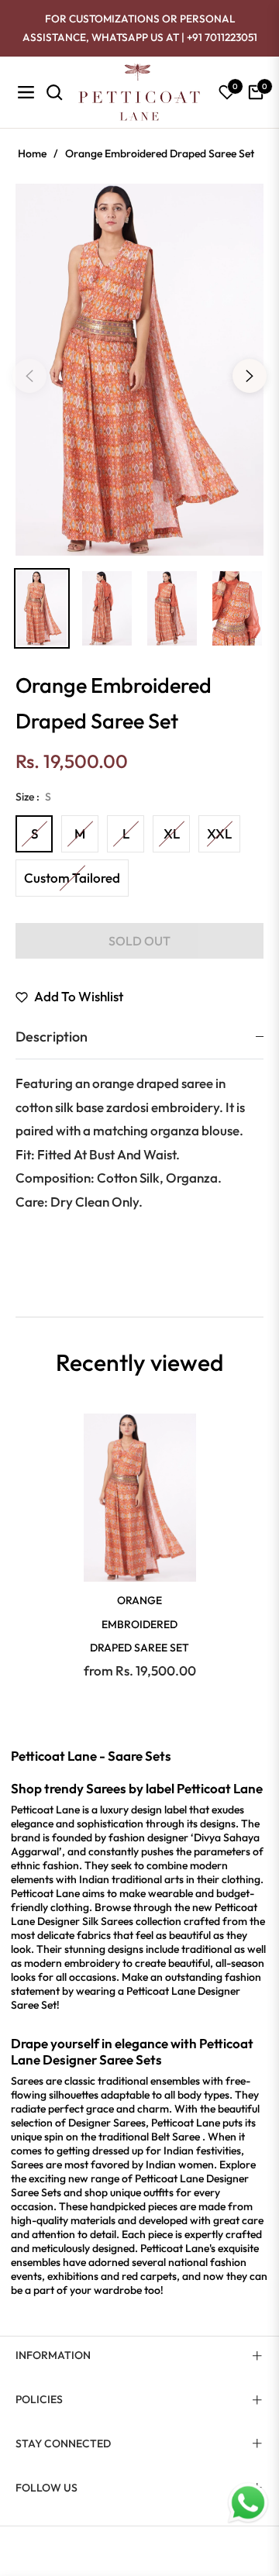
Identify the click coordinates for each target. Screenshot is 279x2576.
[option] (139, 370)
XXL (219, 833)
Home (32, 153)
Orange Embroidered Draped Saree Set (139, 1624)
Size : (33, 797)
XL (172, 833)
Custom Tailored (72, 878)
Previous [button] (29, 376)
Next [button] (250, 376)
